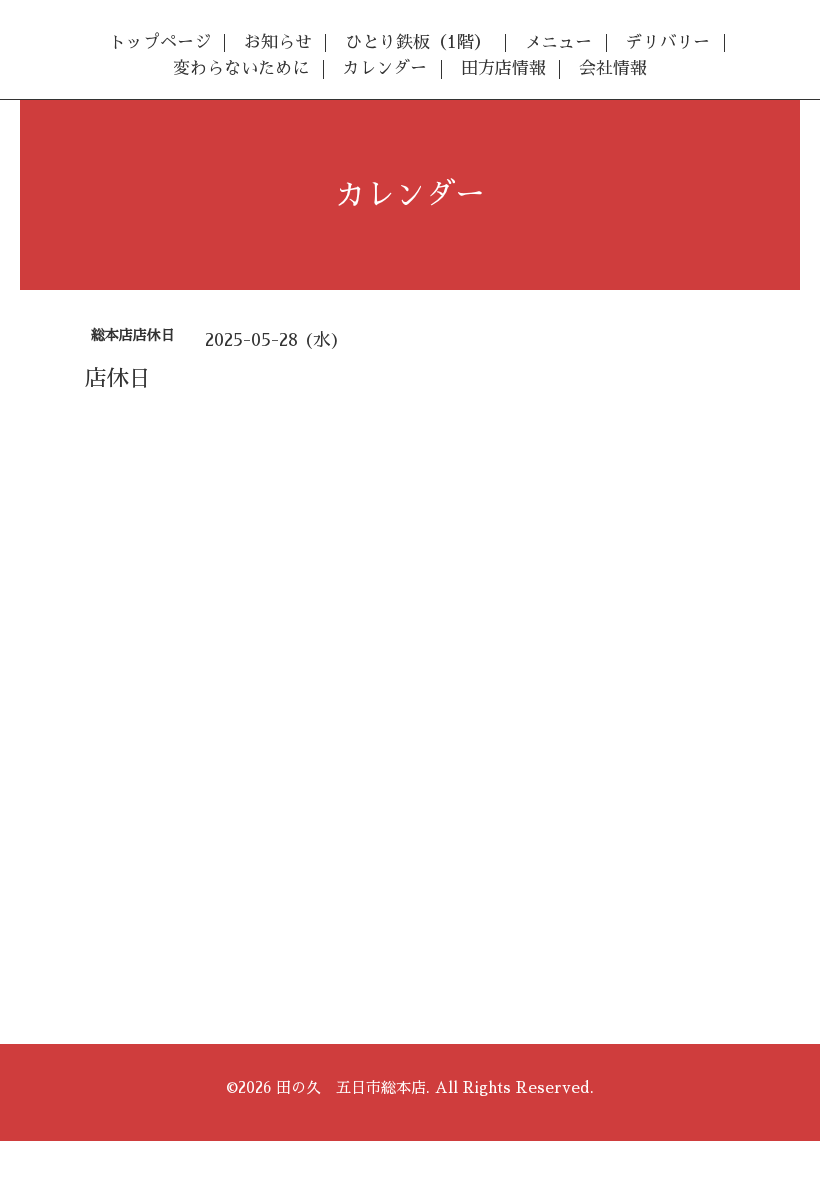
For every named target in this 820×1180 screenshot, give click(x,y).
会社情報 (613, 68)
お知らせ (278, 42)
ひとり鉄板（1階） (418, 42)
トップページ (160, 42)
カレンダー (384, 68)
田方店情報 (503, 68)
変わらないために (241, 68)
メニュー (558, 42)
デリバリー (667, 42)
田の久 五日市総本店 (351, 1087)
